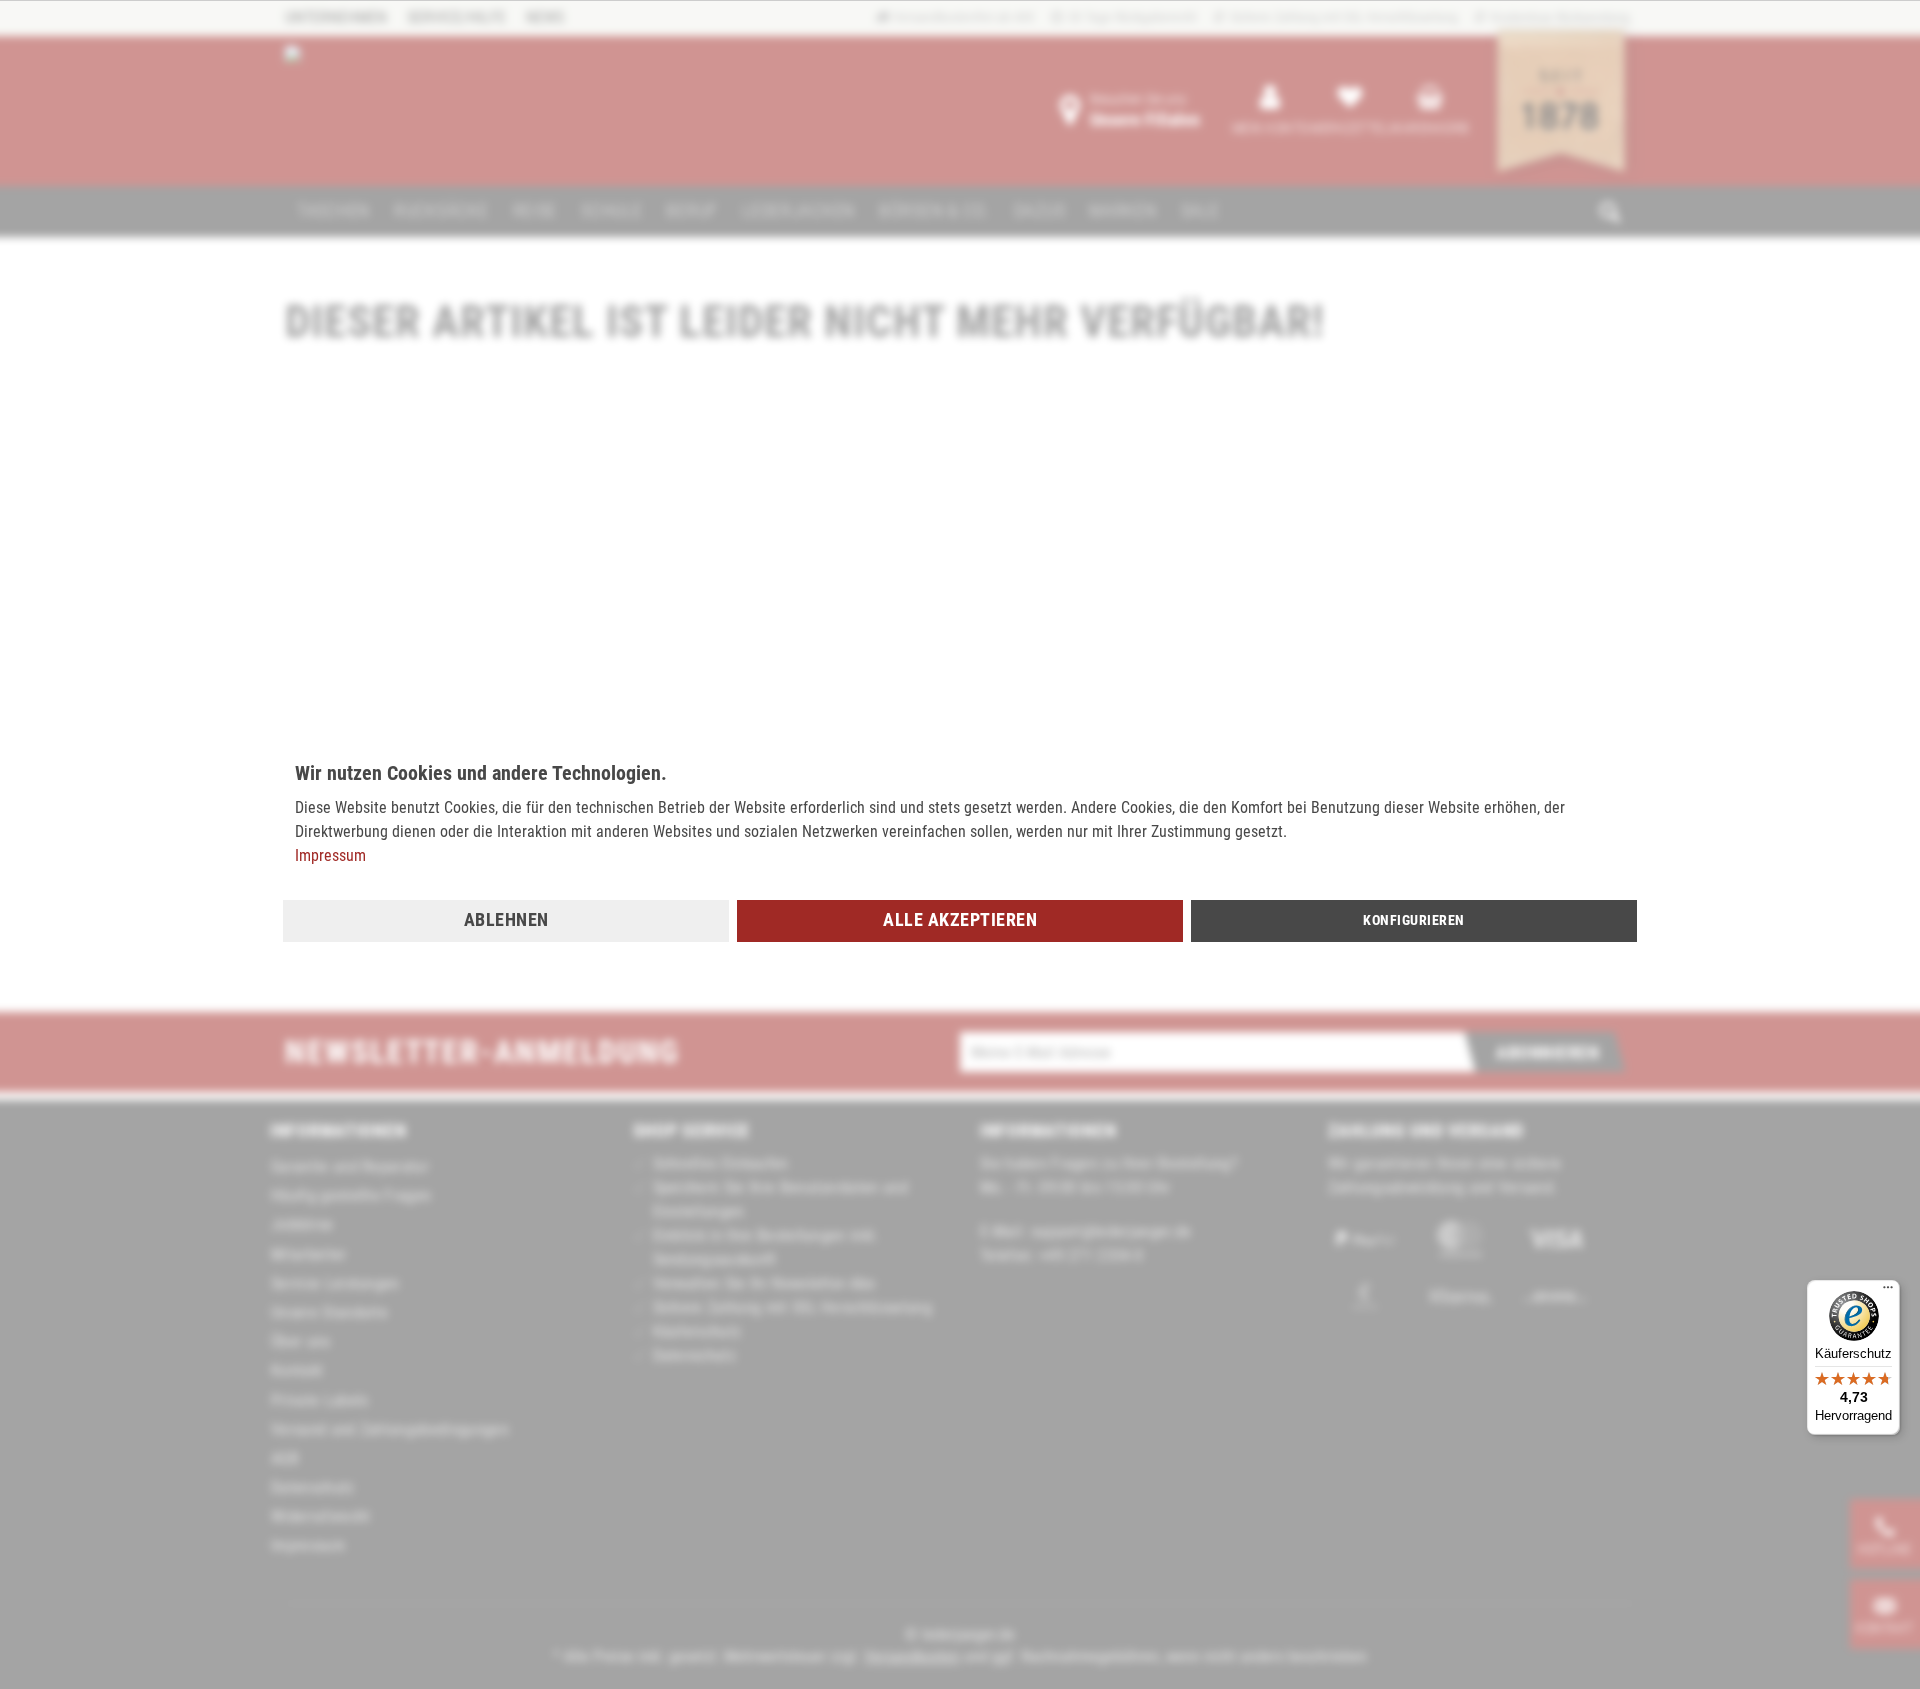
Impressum (330, 855)
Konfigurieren (1414, 920)
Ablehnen (506, 919)
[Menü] (1888, 1292)
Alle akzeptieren (960, 919)
